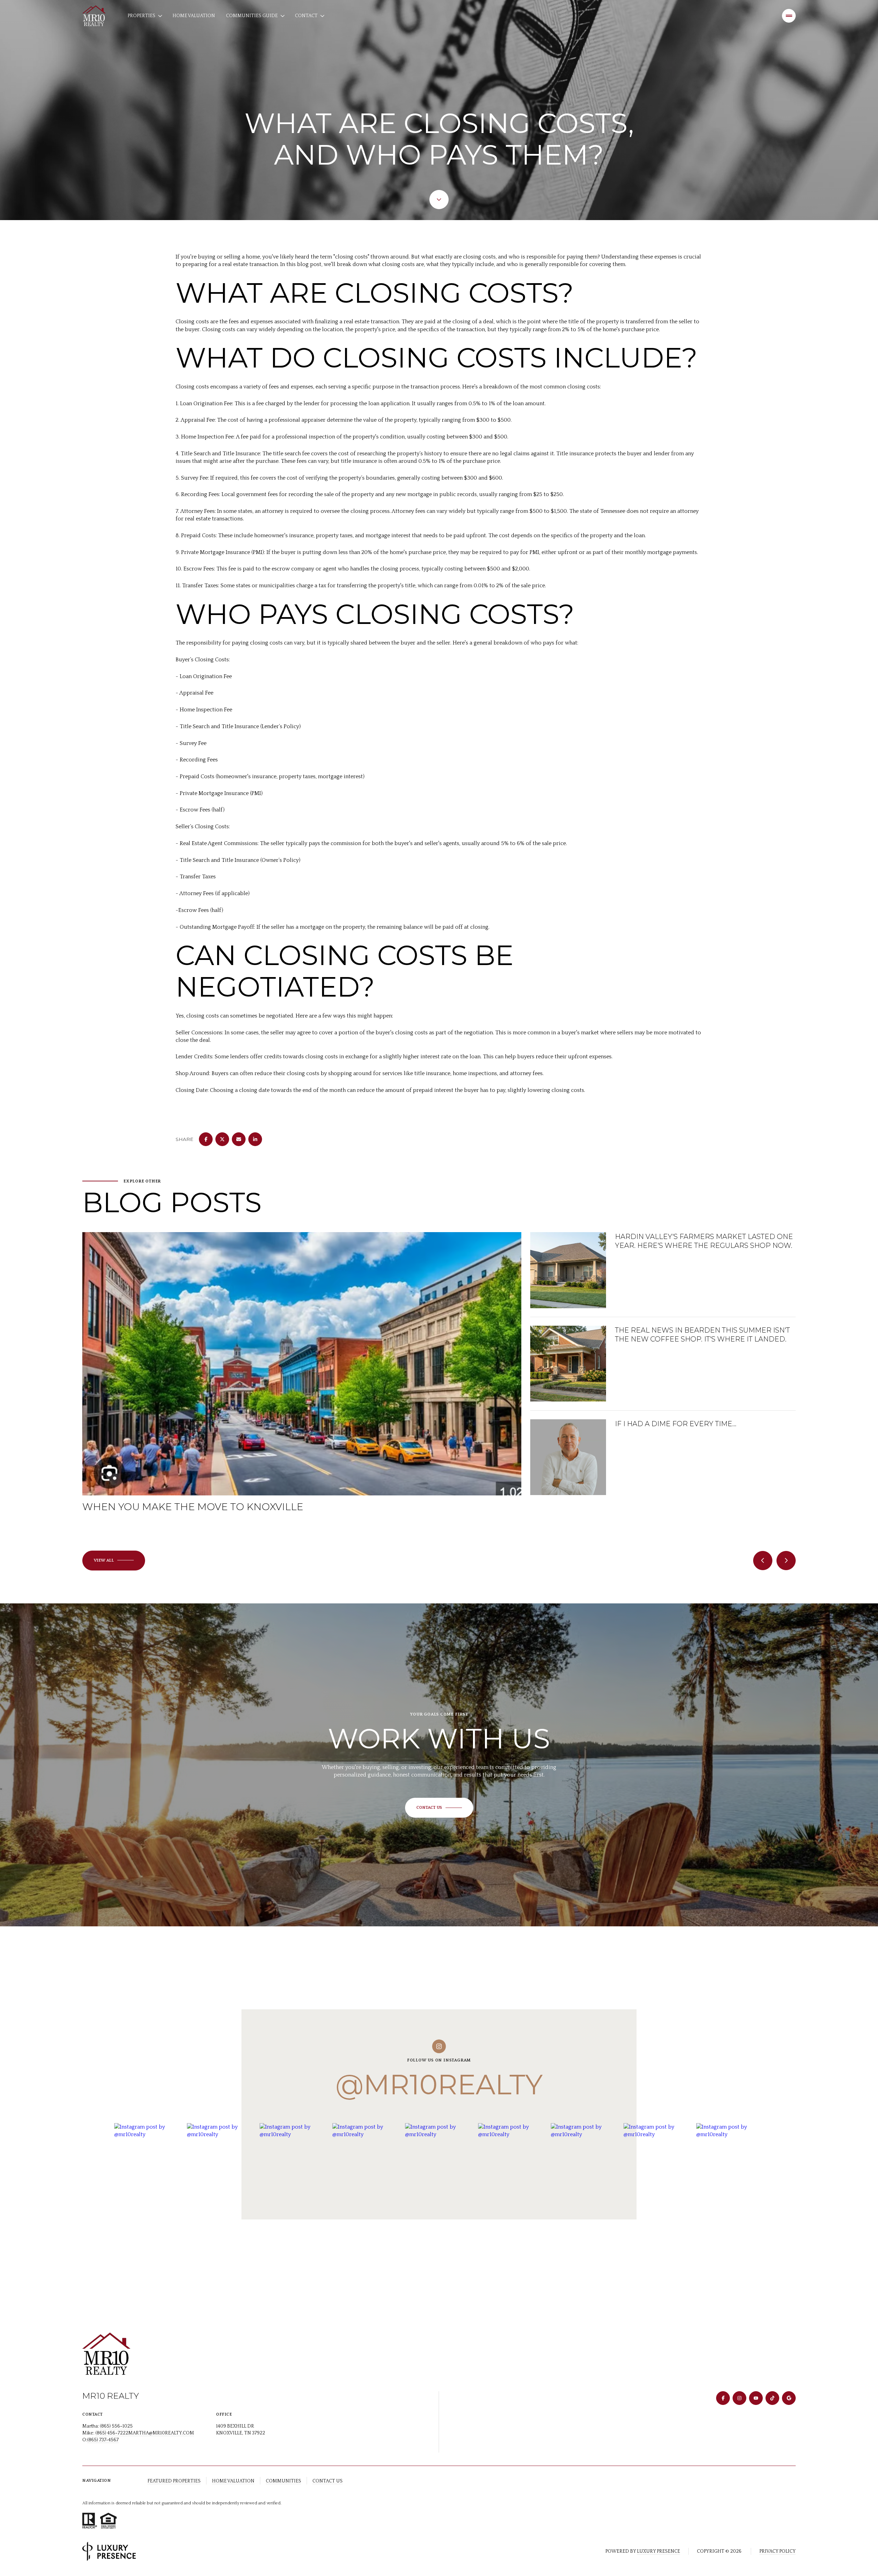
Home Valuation (194, 16)
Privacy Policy (778, 2551)
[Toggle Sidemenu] (789, 16)
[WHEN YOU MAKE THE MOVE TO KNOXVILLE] (302, 1268)
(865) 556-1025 (116, 2426)
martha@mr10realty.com (161, 2433)
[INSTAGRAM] (739, 2398)
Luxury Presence (658, 2551)
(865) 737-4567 (103, 2440)
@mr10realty (439, 2085)
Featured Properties (174, 2481)
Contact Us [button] (328, 2481)
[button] (439, 1808)
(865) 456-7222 (112, 2433)
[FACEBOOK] (723, 2398)
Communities (283, 2481)
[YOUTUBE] (756, 2398)
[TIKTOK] (772, 2398)
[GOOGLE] (789, 2398)
